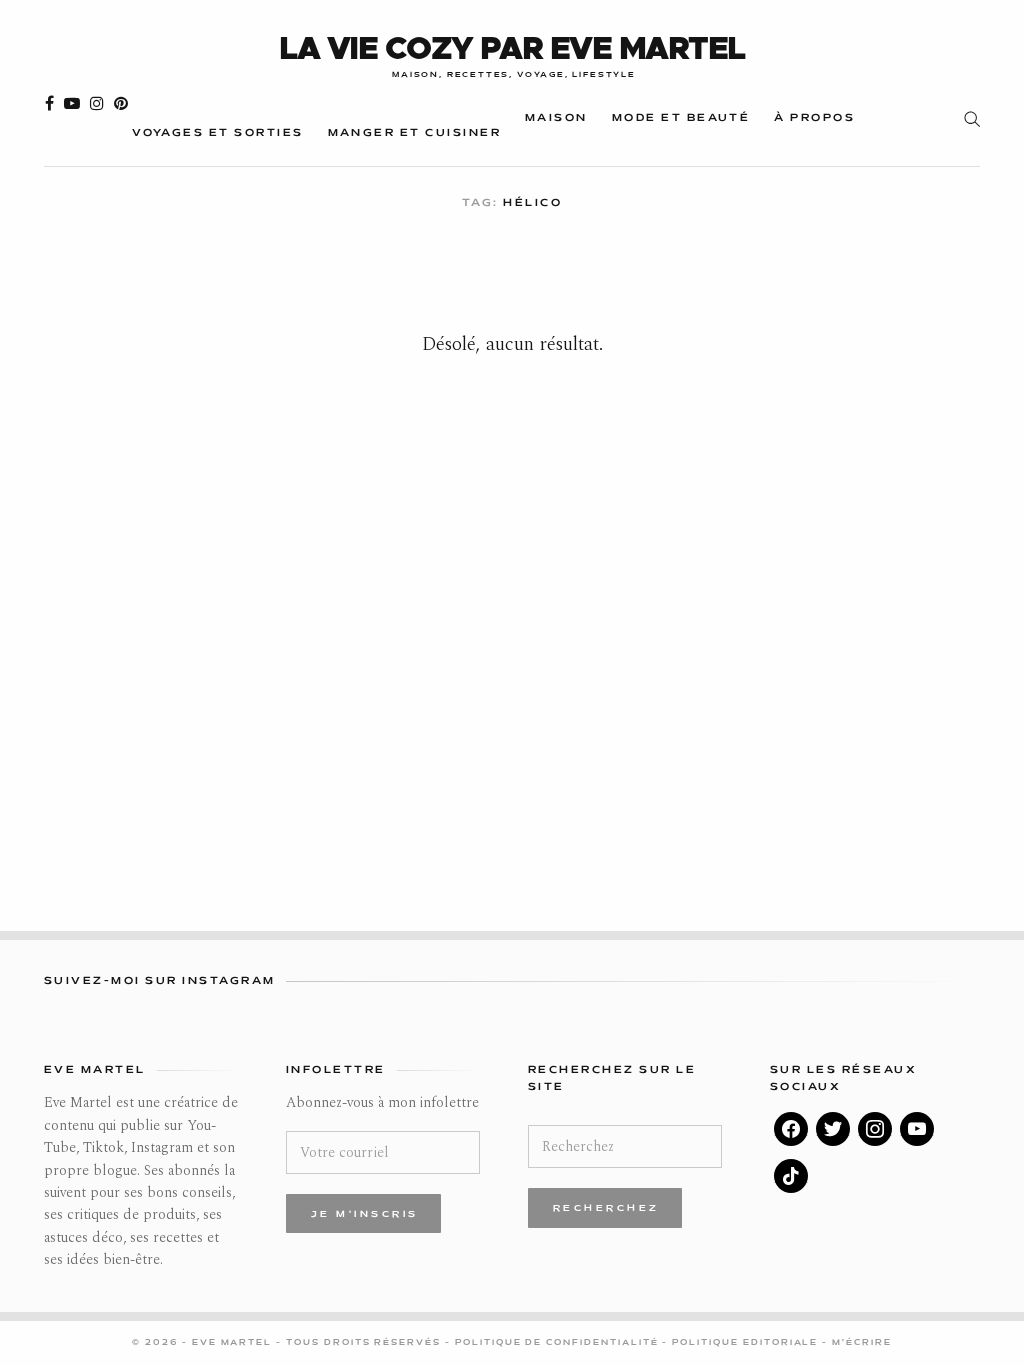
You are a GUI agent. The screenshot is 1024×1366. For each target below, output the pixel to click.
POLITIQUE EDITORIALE (747, 1343)
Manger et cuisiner (414, 133)
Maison (556, 118)
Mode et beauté (681, 118)
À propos (814, 118)
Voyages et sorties (217, 133)
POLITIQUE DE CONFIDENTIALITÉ (559, 1343)
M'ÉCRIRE (862, 1343)
